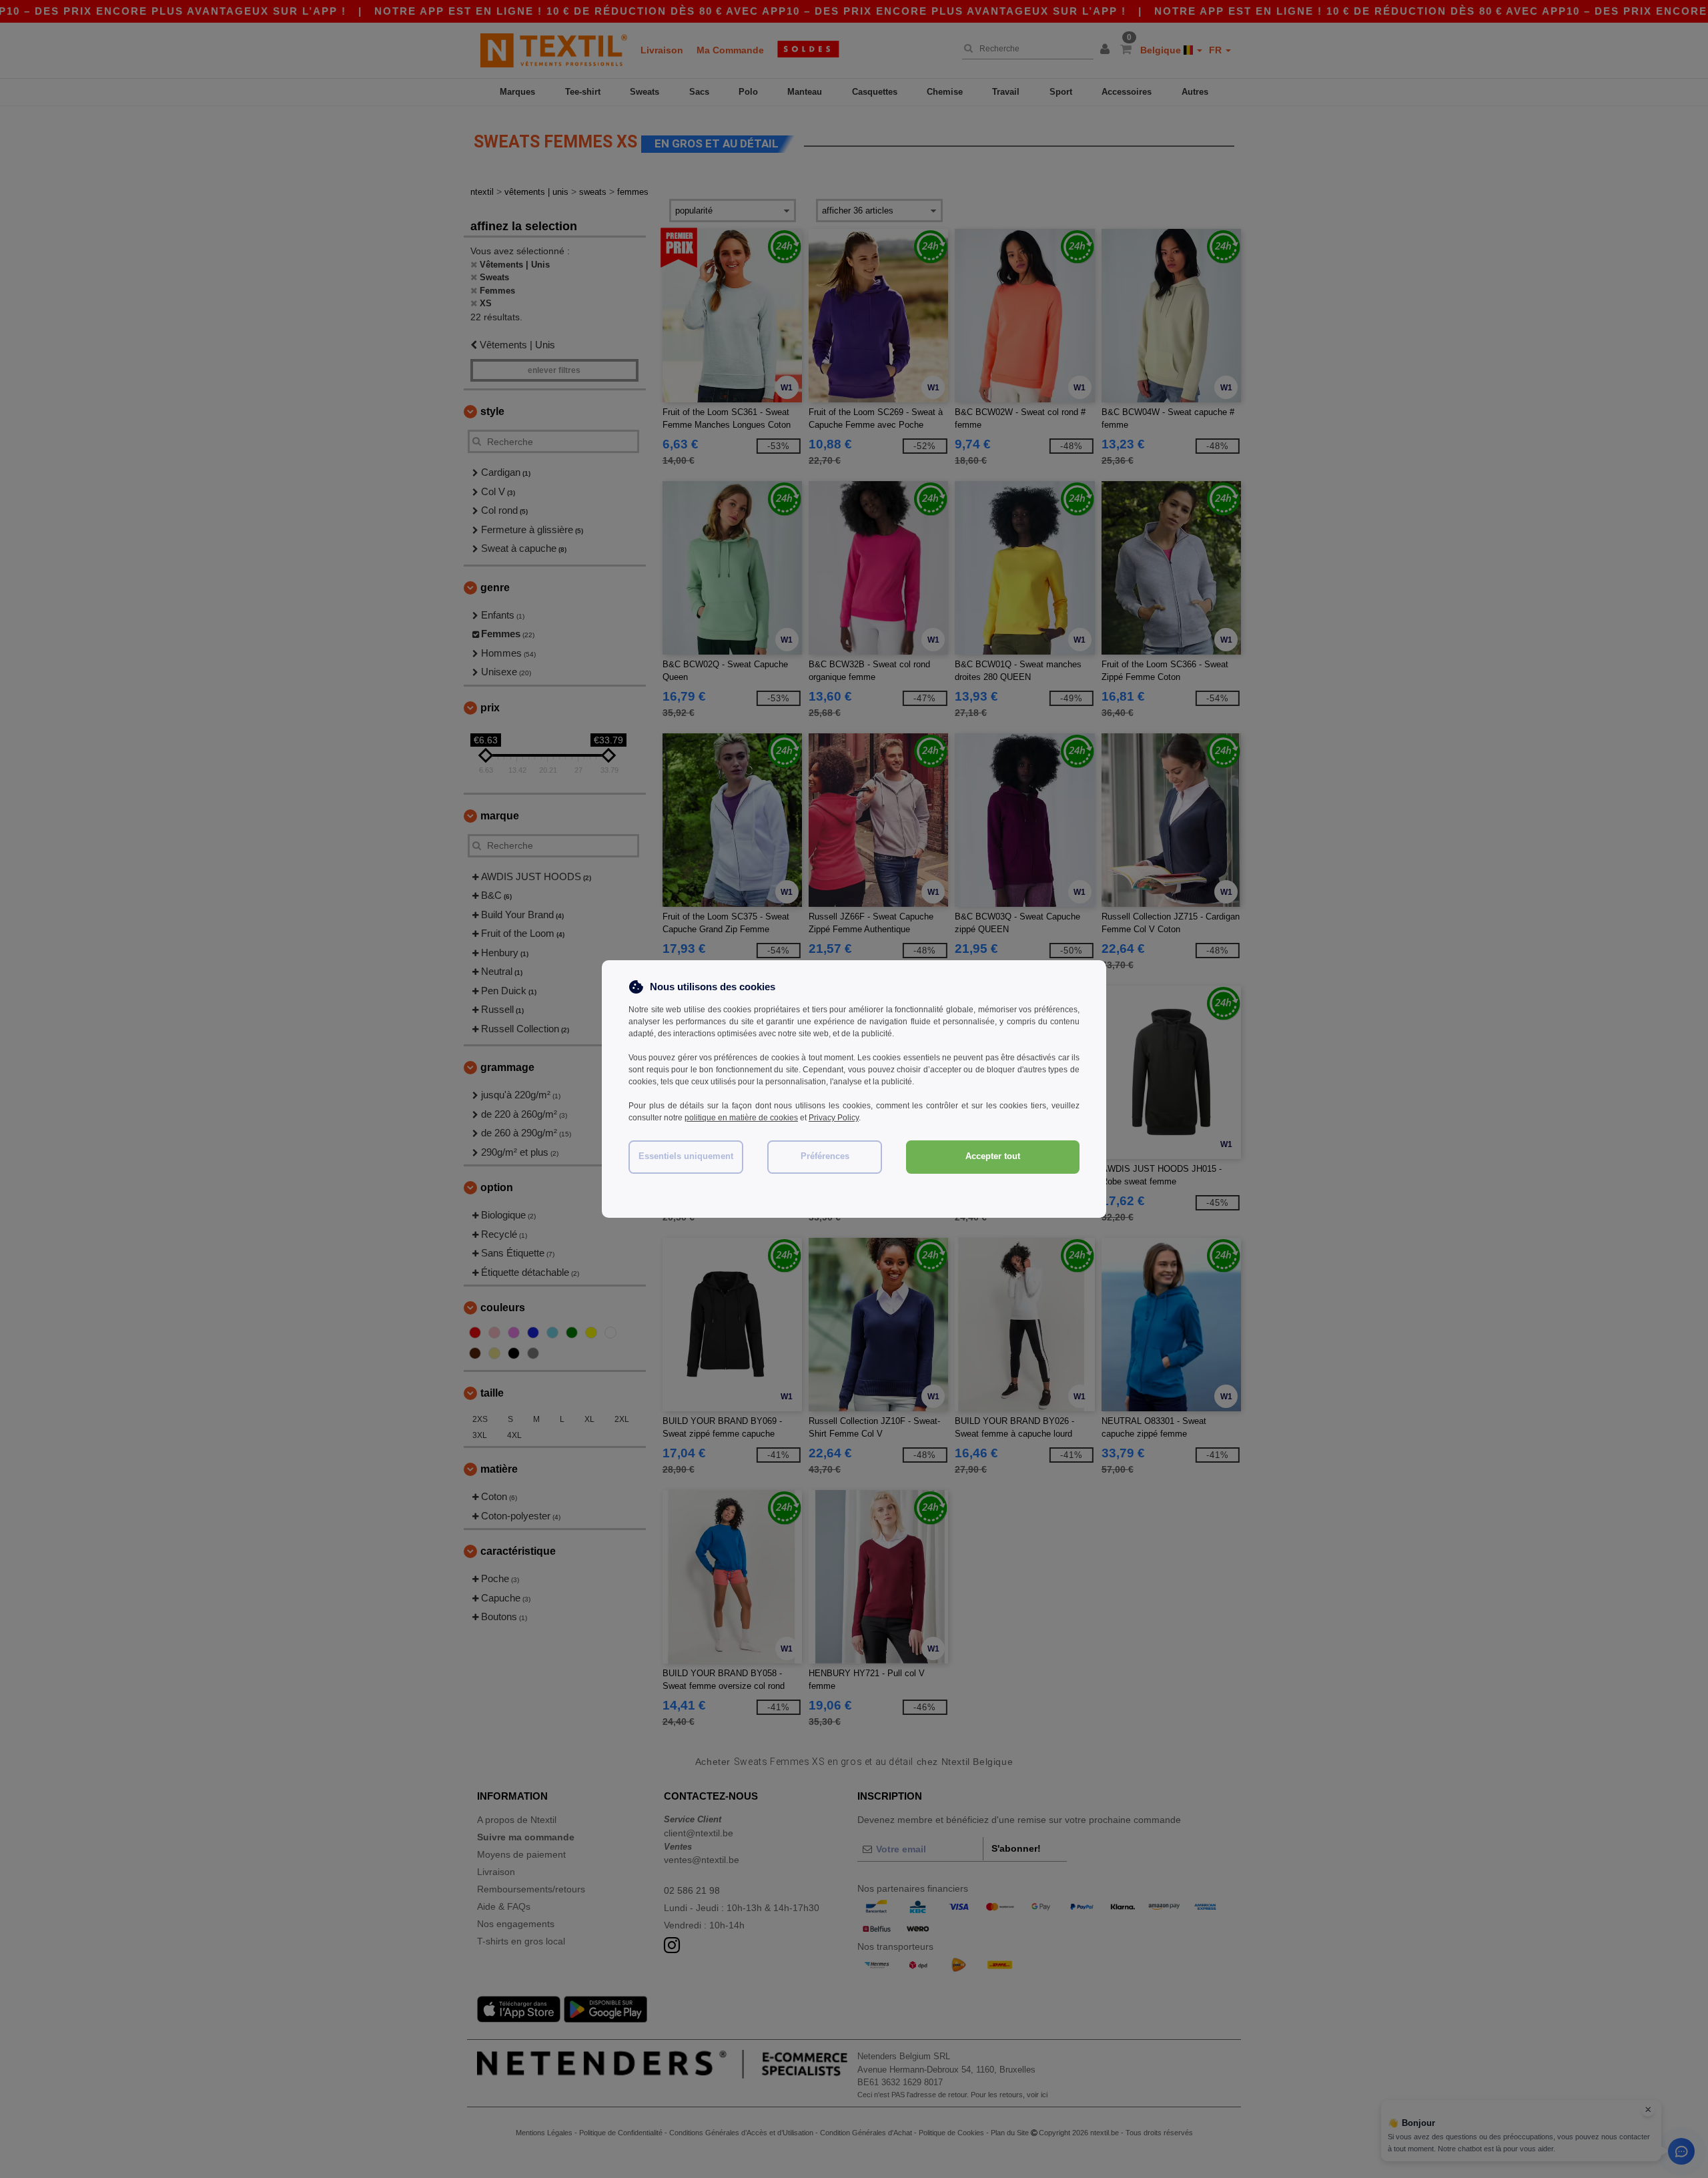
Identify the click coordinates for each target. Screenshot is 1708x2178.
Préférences (825, 1156)
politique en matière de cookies (741, 1118)
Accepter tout (993, 1156)
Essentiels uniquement (686, 1156)
